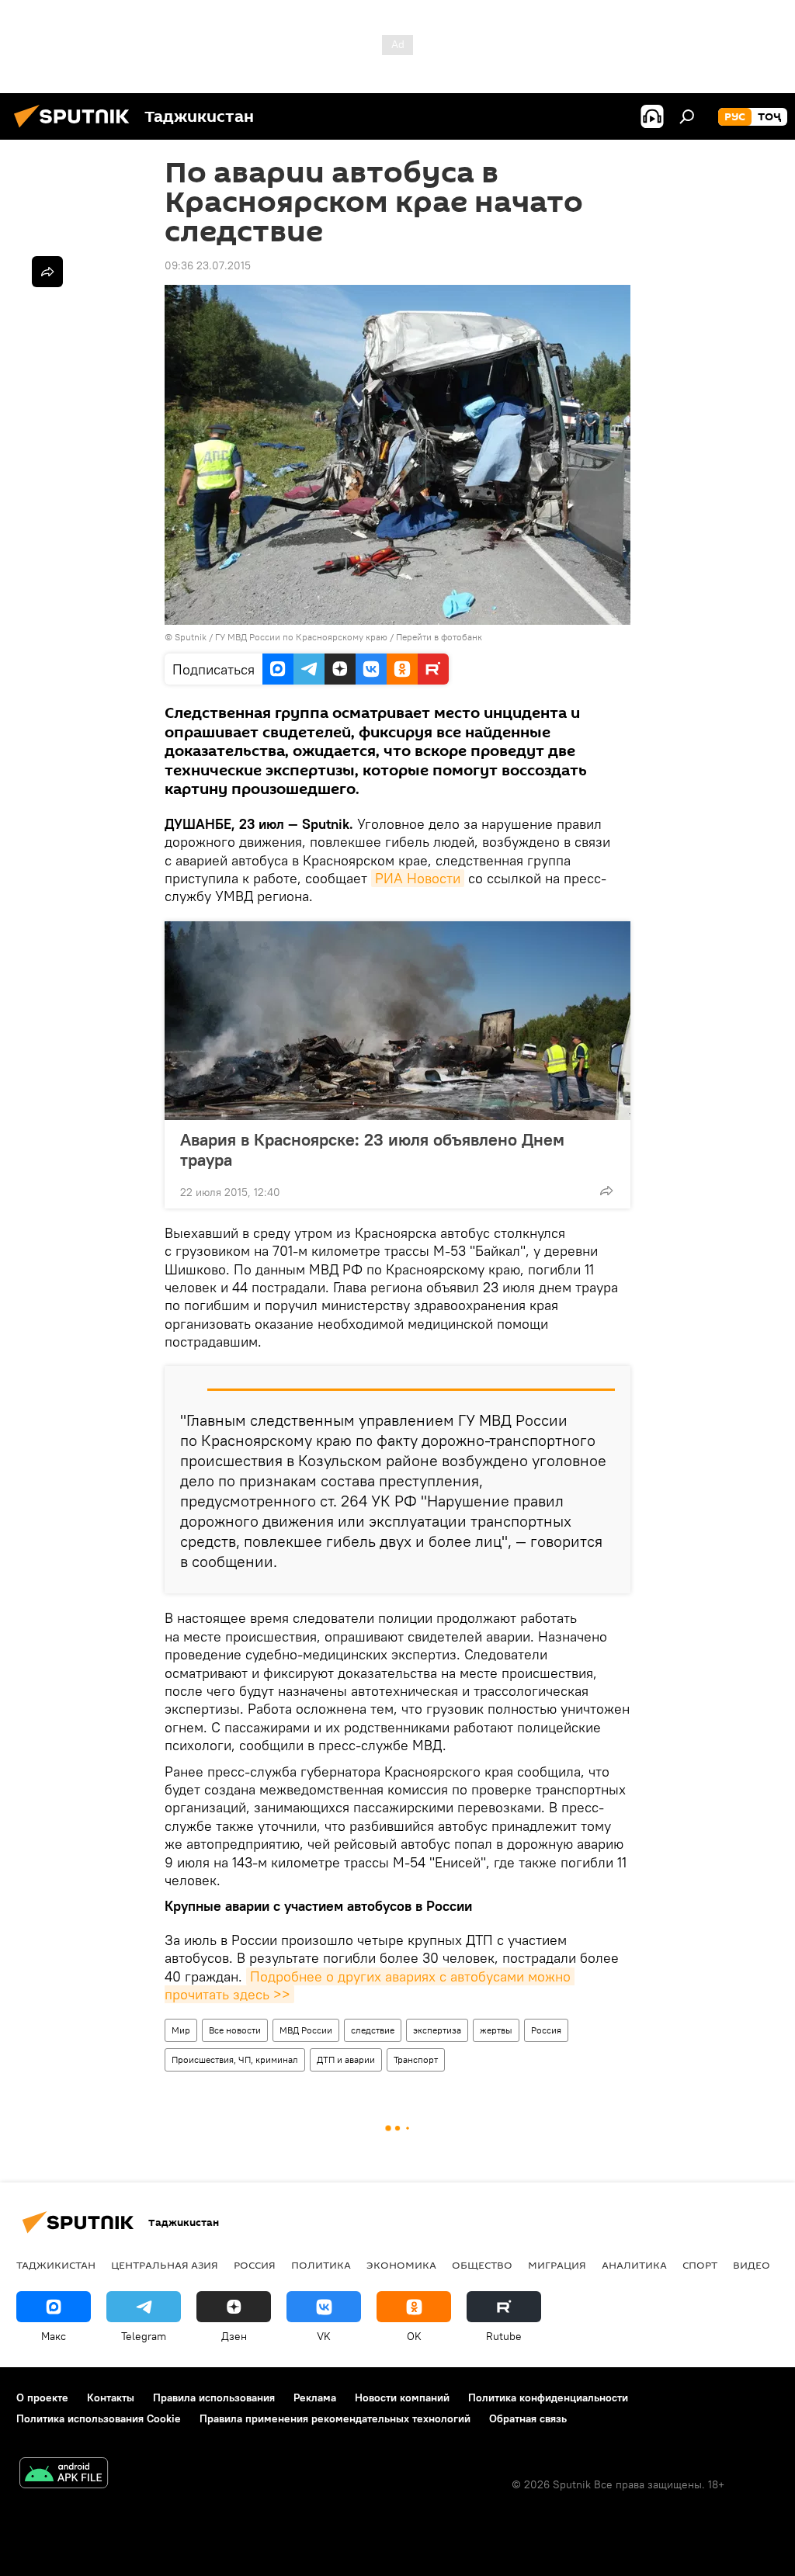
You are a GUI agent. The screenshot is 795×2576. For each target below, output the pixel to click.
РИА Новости (418, 878)
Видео (752, 2265)
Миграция (557, 2265)
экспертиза (437, 2030)
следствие (373, 2030)
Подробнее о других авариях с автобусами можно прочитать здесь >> (370, 1985)
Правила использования (214, 2397)
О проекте (42, 2397)
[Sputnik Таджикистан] (76, 130)
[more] (606, 1191)
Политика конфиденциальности (548, 2397)
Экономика (401, 2265)
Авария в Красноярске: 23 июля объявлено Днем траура (372, 1149)
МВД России (306, 2030)
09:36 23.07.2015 (208, 265)
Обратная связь (528, 2418)
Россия (546, 2030)
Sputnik (192, 637)
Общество (482, 2265)
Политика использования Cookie (99, 2418)
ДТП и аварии (346, 2059)
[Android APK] (64, 2475)
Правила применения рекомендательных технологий (335, 2418)
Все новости (235, 2030)
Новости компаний (402, 2397)
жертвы (496, 2030)
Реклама (315, 2397)
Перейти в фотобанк (439, 637)
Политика (321, 2265)
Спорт (700, 2265)
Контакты (111, 2397)
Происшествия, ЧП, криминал (235, 2059)
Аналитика (634, 2265)
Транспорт (416, 2059)
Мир (181, 2030)
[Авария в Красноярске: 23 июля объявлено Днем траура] (397, 1021)
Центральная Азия (165, 2265)
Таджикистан (56, 2265)
